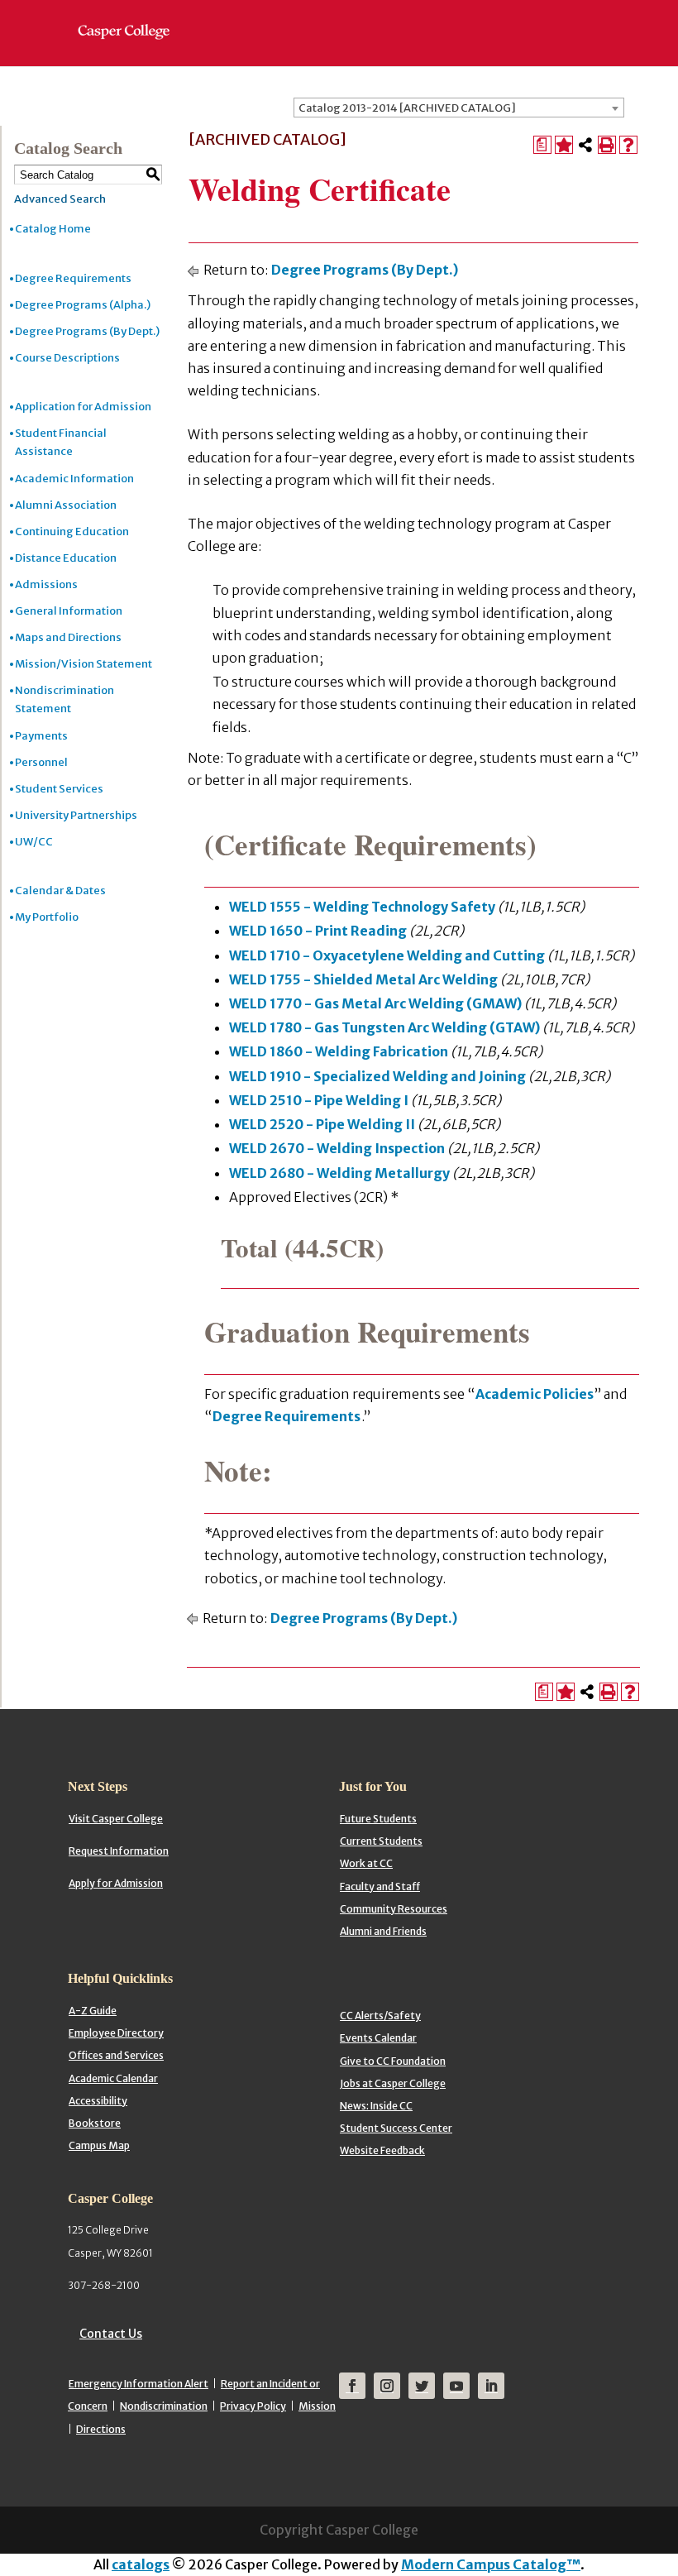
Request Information (119, 1851)
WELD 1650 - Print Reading (318, 931)
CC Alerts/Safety (380, 2016)
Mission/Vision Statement (84, 664)
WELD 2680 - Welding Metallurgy (339, 1173)
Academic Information (74, 479)
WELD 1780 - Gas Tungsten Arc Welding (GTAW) (384, 1027)
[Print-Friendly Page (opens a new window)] (607, 145)
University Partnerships (76, 815)
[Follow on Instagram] (387, 2386)
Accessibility (98, 2101)
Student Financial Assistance (61, 442)
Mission (317, 2406)
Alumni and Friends (383, 1931)
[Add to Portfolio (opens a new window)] (564, 145)
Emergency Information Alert (138, 2384)
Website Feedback (382, 2150)
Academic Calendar (113, 2078)
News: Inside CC (376, 2106)
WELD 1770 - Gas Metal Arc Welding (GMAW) (375, 1003)
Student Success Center (396, 2128)
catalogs (141, 2564)
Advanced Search (60, 199)
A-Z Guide (93, 2011)
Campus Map (99, 2145)
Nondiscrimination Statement (64, 699)
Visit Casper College (116, 1819)
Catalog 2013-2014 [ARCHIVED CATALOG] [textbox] (407, 108)
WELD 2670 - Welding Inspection (337, 1148)
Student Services (59, 789)
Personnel (41, 762)
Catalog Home (53, 229)
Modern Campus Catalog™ (491, 2564)
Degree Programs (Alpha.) (83, 305)
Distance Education (66, 558)
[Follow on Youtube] (456, 2386)
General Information (69, 611)
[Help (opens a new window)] (628, 145)
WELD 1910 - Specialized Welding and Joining (377, 1076)
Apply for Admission (116, 1883)
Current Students (381, 1841)
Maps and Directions (68, 637)
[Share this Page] (585, 145)
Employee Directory (116, 2033)
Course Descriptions (67, 358)
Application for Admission (83, 407)
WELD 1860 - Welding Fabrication (339, 1051)
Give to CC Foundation (393, 2061)
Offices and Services (116, 2055)
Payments (41, 736)
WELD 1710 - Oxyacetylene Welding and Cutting (387, 955)
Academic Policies (535, 1394)
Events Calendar (378, 2038)
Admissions (46, 584)
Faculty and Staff (380, 1887)
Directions (101, 2429)
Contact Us (111, 2334)
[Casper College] (132, 17)
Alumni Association (66, 505)
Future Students (378, 1819)
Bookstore (95, 2123)
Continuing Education (72, 531)
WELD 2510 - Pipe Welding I (319, 1100)
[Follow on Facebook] (352, 2386)
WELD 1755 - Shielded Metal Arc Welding (363, 979)
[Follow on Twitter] (422, 2386)
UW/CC (34, 842)
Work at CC (366, 1863)
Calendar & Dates (60, 891)
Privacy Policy (253, 2406)
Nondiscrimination (164, 2406)
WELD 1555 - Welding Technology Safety (362, 907)
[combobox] (459, 108)
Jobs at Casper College (393, 2083)
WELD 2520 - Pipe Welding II (322, 1124)
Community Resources (394, 1909)
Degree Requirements (73, 278)
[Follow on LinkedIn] (491, 2386)
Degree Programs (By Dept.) (87, 331)
